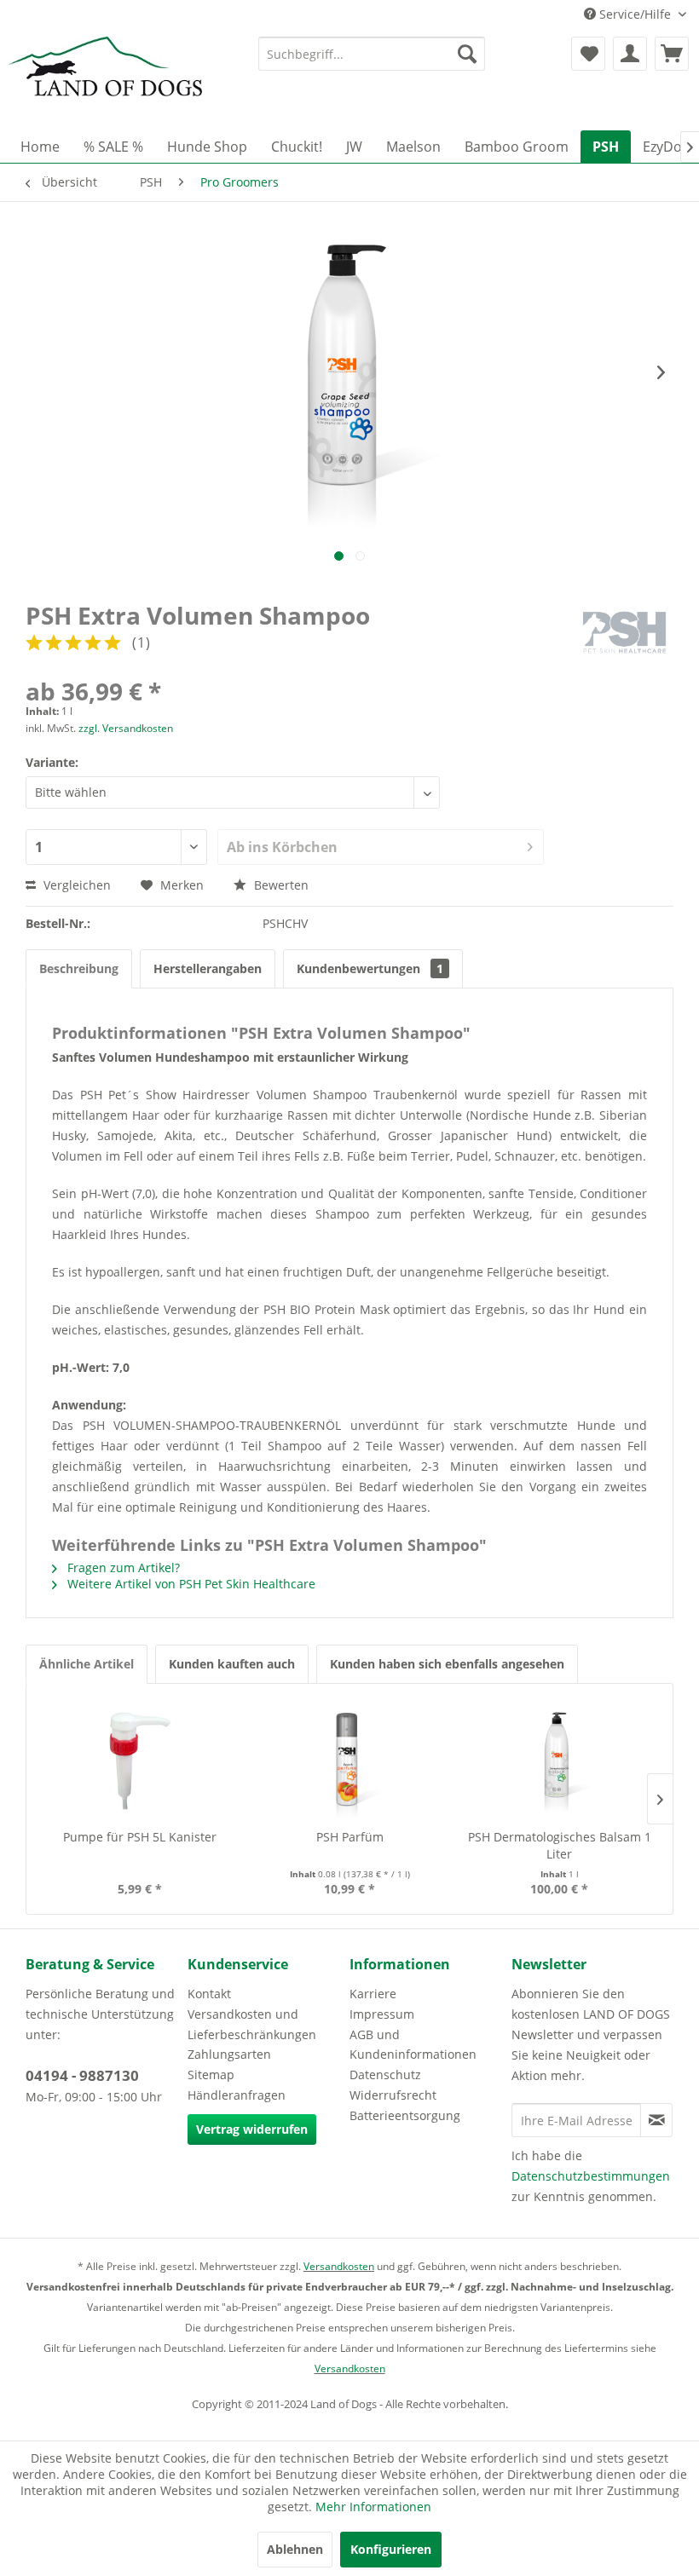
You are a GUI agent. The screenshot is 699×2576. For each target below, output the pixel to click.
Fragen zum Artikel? (122, 1567)
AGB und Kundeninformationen (413, 2045)
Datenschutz (385, 2075)
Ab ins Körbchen (282, 847)
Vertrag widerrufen (252, 2129)
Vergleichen (75, 885)
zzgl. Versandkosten (126, 728)
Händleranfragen (237, 2095)
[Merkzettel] (588, 54)
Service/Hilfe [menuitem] (635, 14)
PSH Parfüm (350, 1837)
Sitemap (211, 2075)
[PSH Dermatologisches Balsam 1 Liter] (559, 1761)
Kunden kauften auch (232, 1664)
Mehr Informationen (373, 2507)
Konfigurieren (391, 2549)
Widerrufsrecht (393, 2095)
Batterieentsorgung (405, 2115)
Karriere (373, 1994)
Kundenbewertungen (370, 968)
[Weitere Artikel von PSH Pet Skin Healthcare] (624, 632)
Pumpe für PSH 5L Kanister (140, 1837)
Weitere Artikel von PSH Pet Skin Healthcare (190, 1584)
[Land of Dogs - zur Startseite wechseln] (105, 79)
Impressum (382, 2014)
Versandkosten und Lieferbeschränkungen (252, 2024)
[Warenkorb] (672, 54)
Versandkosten (339, 2266)
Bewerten (280, 885)
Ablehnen (295, 2549)
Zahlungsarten (229, 2054)
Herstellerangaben (208, 968)
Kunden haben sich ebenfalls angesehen (447, 1664)
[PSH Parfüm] (349, 1761)
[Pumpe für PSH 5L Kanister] (140, 1761)
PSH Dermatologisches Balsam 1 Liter (560, 1845)
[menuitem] (372, 54)
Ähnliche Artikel (87, 1664)
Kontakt (209, 1994)
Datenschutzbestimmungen (591, 2176)
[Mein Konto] (630, 54)
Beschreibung (79, 968)
